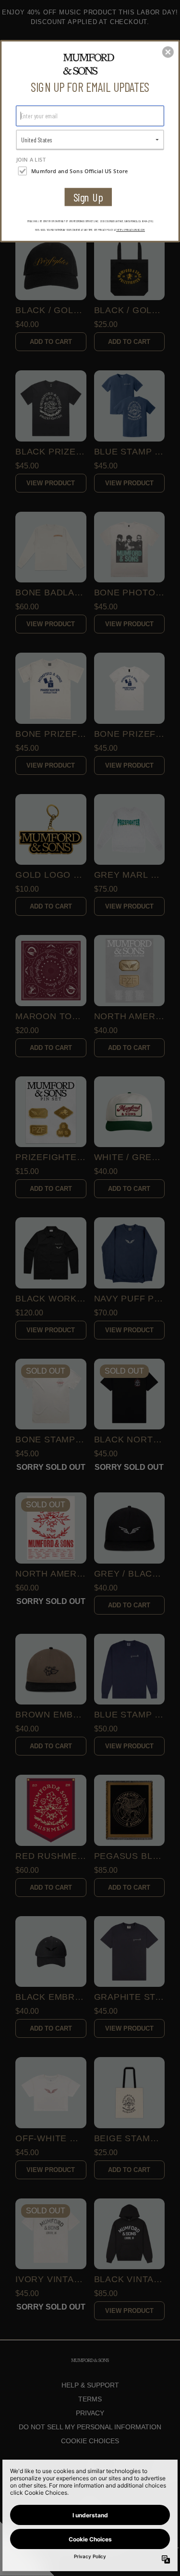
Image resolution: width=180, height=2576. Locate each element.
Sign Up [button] (88, 197)
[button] (168, 52)
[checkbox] (91, 171)
